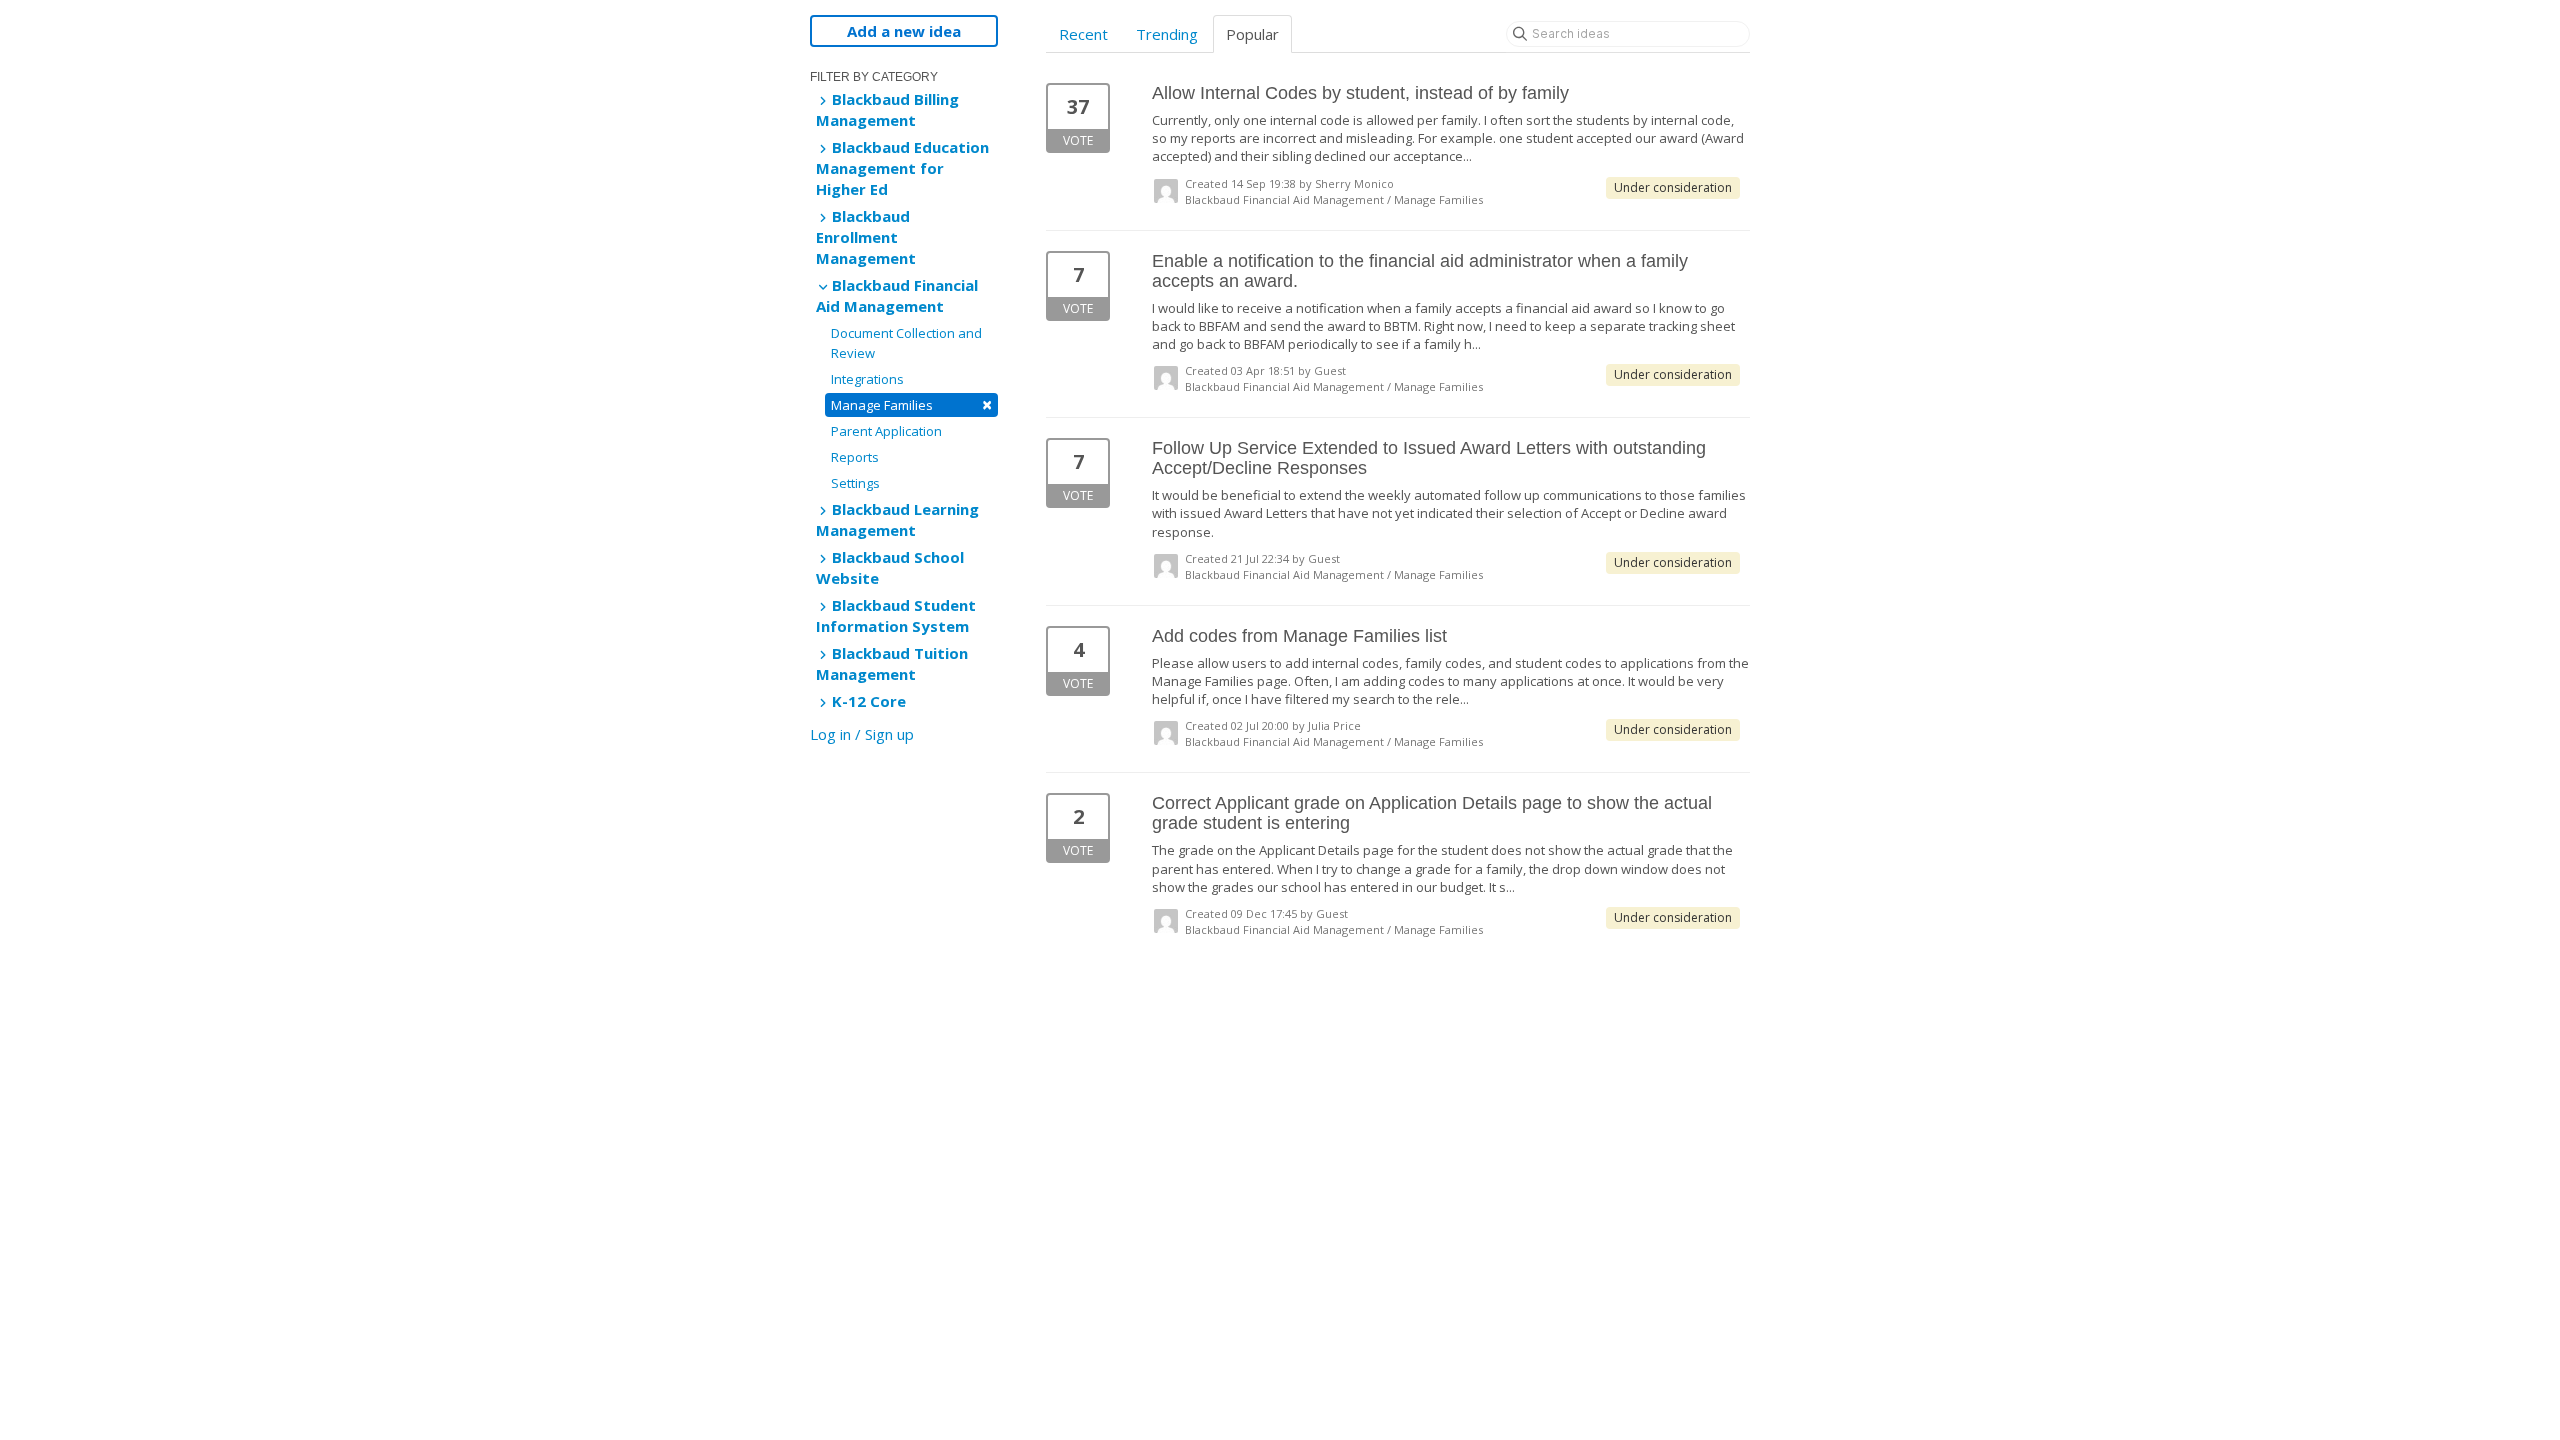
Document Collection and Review (906, 343)
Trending (1167, 34)
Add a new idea (904, 31)
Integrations (867, 379)
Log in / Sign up (862, 734)
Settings (855, 483)
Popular (1252, 34)
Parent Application (886, 431)
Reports (855, 457)
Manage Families (911, 404)
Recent (1083, 34)
